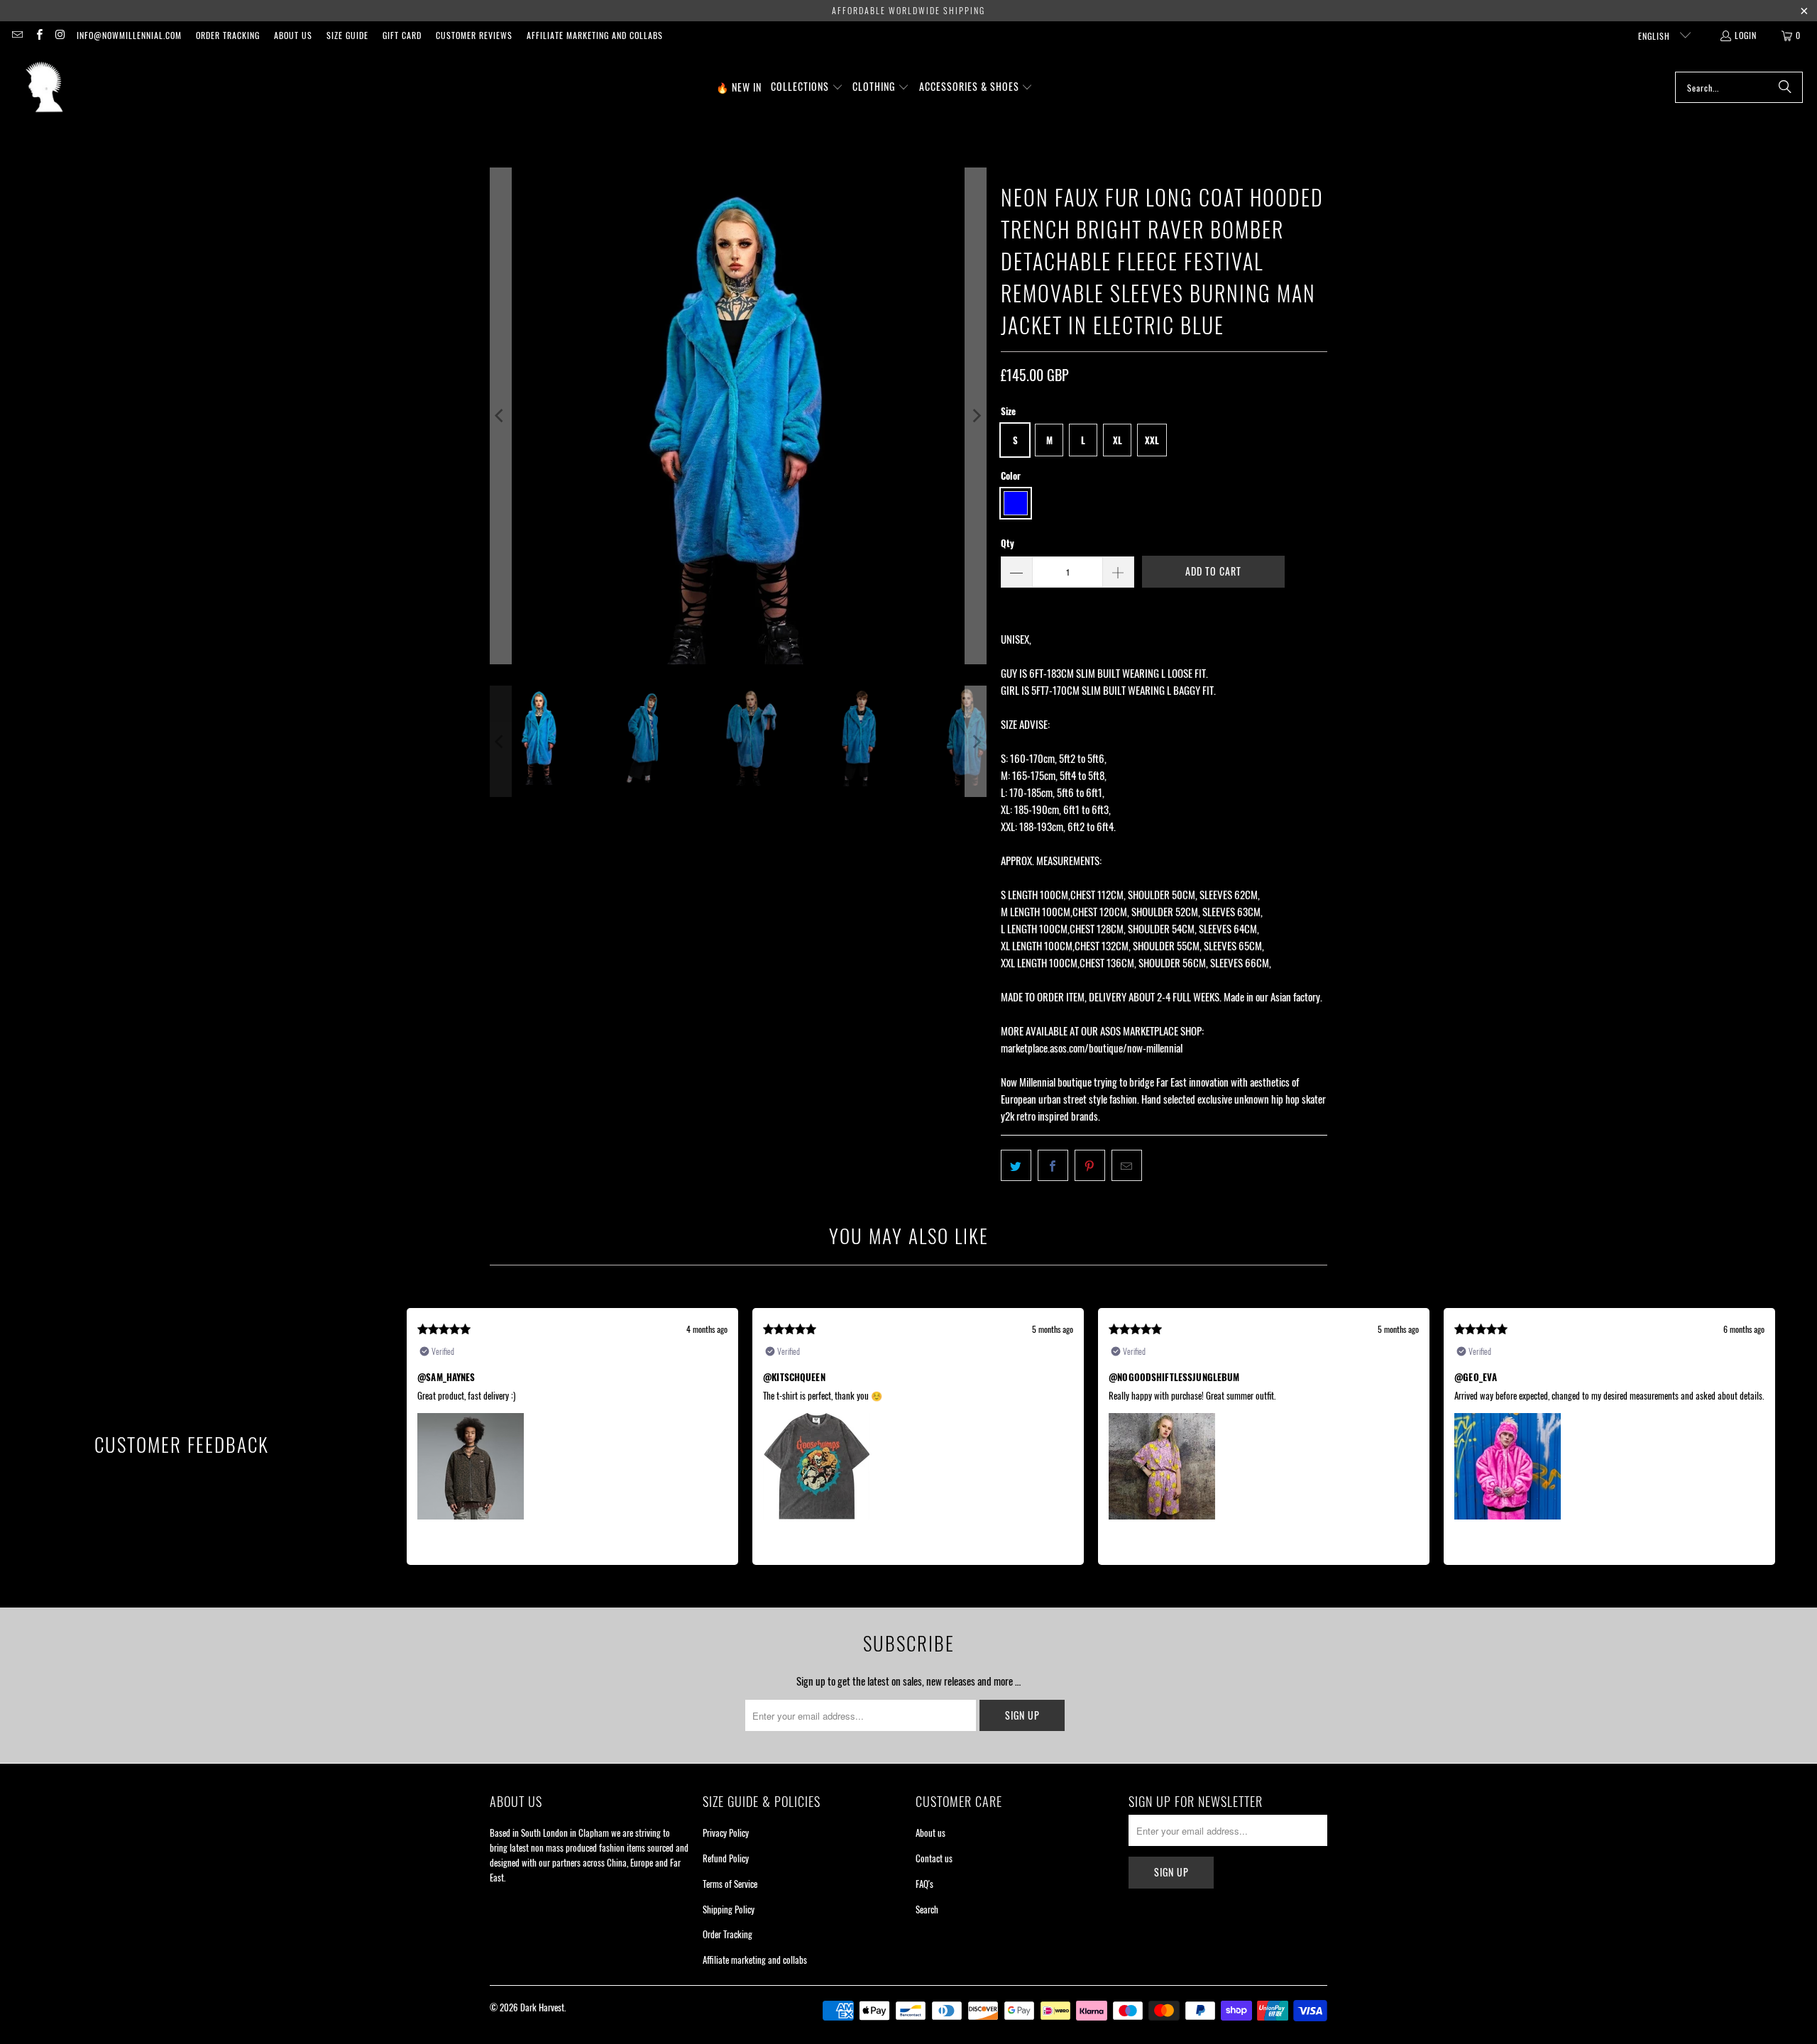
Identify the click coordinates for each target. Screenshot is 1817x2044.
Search (927, 1909)
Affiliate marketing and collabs (595, 35)
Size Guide (347, 35)
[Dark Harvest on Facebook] (38, 35)
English (1656, 36)
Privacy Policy (726, 1833)
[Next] (976, 416)
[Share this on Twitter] (1016, 1165)
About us (293, 35)
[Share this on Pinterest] (1090, 1165)
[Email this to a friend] (1127, 1165)
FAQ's (924, 1884)
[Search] (1785, 87)
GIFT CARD (402, 35)
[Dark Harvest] (44, 87)
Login (1746, 35)
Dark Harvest (542, 2007)
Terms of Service (730, 1884)
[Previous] (500, 416)
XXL (1152, 440)
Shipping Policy (729, 1909)
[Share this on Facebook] (1053, 1165)
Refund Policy (726, 1858)
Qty (1008, 543)
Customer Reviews (474, 35)
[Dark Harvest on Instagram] (60, 35)
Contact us (934, 1858)
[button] (807, 87)
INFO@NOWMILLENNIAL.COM (129, 35)
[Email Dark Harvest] (17, 35)
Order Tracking (228, 35)
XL (1118, 440)
